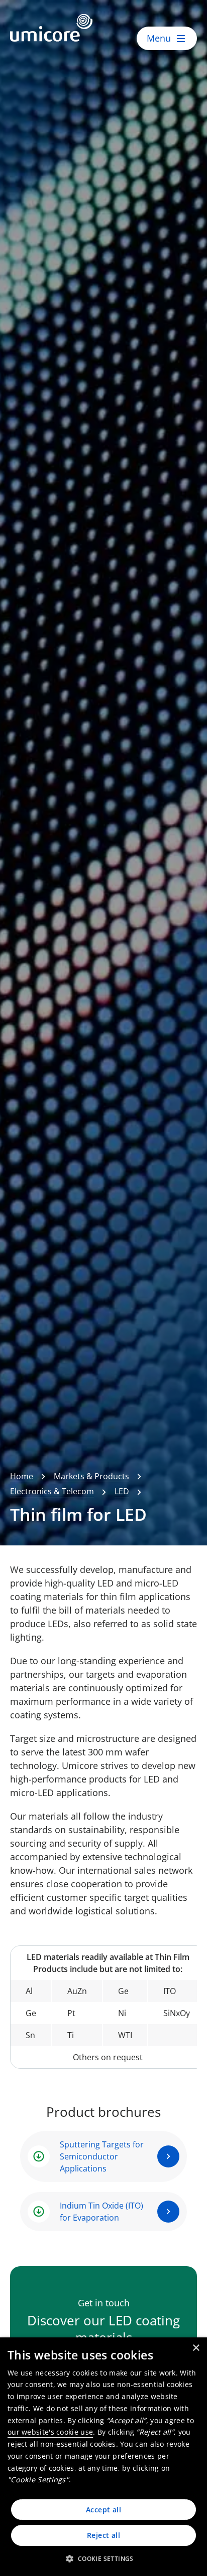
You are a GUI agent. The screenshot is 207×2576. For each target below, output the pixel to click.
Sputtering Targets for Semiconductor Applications (102, 2156)
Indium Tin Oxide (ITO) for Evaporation (101, 2212)
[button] (103, 2558)
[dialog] (103, 2457)
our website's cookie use (50, 2432)
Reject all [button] (103, 2535)
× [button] (196, 2348)
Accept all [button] (103, 2510)
